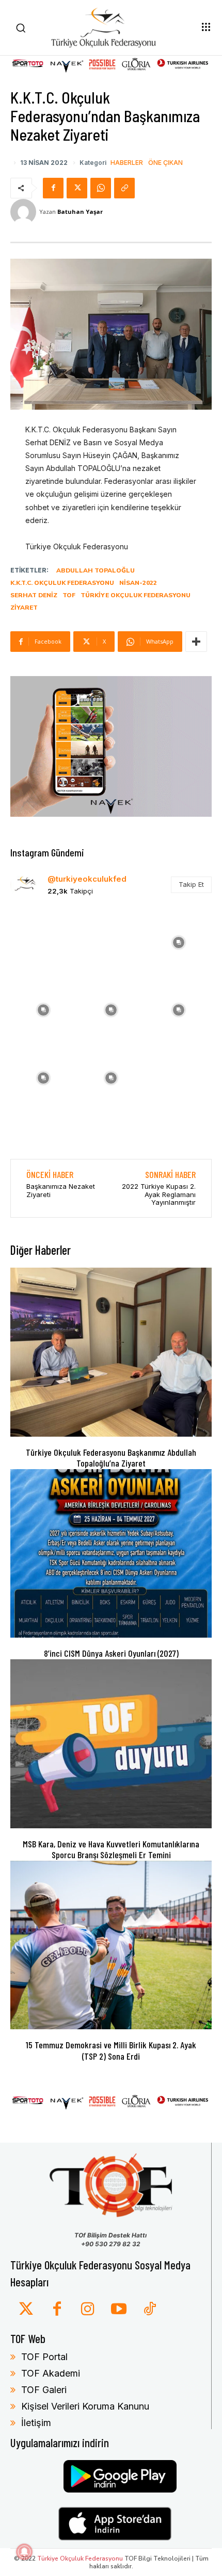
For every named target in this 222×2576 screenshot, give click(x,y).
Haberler (127, 163)
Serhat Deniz (34, 595)
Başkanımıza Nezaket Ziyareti (61, 1190)
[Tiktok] (150, 2310)
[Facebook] (53, 188)
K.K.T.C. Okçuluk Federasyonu (62, 583)
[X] (77, 188)
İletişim (36, 2423)
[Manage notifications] (24, 2552)
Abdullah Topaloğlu (96, 570)
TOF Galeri (44, 2390)
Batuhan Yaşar (80, 212)
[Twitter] (26, 2310)
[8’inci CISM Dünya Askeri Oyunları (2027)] (111, 1554)
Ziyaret (24, 608)
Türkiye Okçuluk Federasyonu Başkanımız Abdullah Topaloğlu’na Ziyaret (111, 1458)
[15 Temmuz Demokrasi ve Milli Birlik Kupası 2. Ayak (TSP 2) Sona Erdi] (111, 1945)
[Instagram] (88, 2310)
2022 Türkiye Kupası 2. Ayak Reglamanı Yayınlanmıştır (159, 1194)
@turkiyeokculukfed (87, 879)
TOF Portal (44, 2357)
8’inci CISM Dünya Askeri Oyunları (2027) (111, 1653)
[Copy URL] (124, 188)
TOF (69, 595)
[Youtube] (119, 2310)
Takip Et (191, 884)
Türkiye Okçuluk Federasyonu (136, 595)
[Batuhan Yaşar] (25, 212)
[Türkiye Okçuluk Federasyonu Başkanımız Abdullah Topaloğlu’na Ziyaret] (111, 1352)
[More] (196, 642)
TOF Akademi (51, 2373)
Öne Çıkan (165, 163)
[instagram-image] (43, 941)
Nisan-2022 (138, 583)
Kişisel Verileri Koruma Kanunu (85, 2406)
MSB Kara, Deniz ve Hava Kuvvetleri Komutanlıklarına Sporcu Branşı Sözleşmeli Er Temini (111, 1849)
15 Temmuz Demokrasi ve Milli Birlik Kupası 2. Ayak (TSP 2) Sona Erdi (111, 2050)
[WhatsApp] (101, 188)
